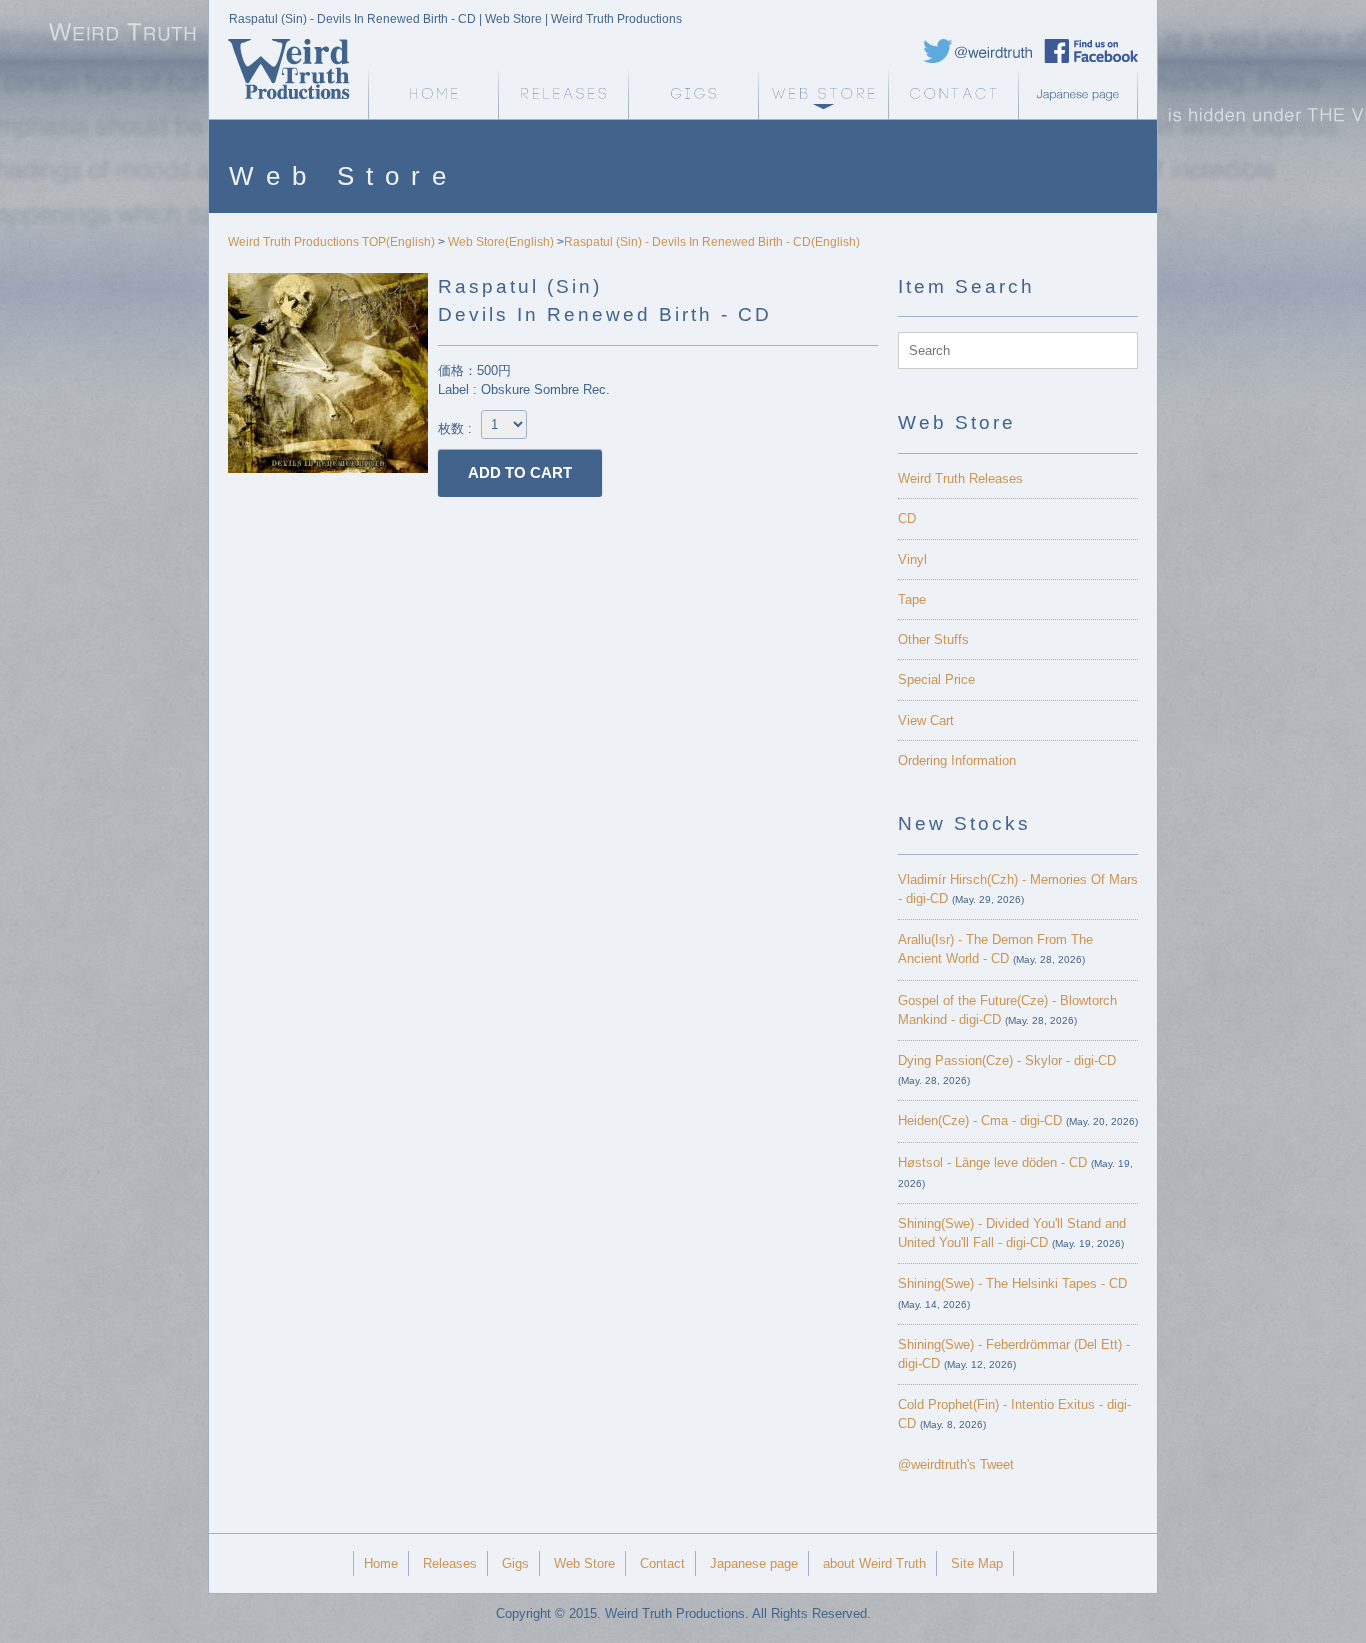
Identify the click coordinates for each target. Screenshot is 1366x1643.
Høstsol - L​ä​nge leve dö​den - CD (992, 1162)
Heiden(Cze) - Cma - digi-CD (980, 1120)
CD (907, 518)
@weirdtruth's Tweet (956, 1464)
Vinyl (912, 559)
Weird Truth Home (433, 94)
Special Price (936, 679)
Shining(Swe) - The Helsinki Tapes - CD (1012, 1283)
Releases (563, 94)
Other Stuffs (933, 639)
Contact (953, 94)
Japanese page (1083, 94)
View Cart (926, 720)
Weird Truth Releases (960, 478)
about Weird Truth (874, 1563)
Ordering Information (957, 760)
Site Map (977, 1563)
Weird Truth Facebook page (1091, 51)
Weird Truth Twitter (978, 51)
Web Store (823, 94)
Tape (912, 599)
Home (381, 1563)
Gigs (693, 94)
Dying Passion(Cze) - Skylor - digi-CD (1007, 1060)
